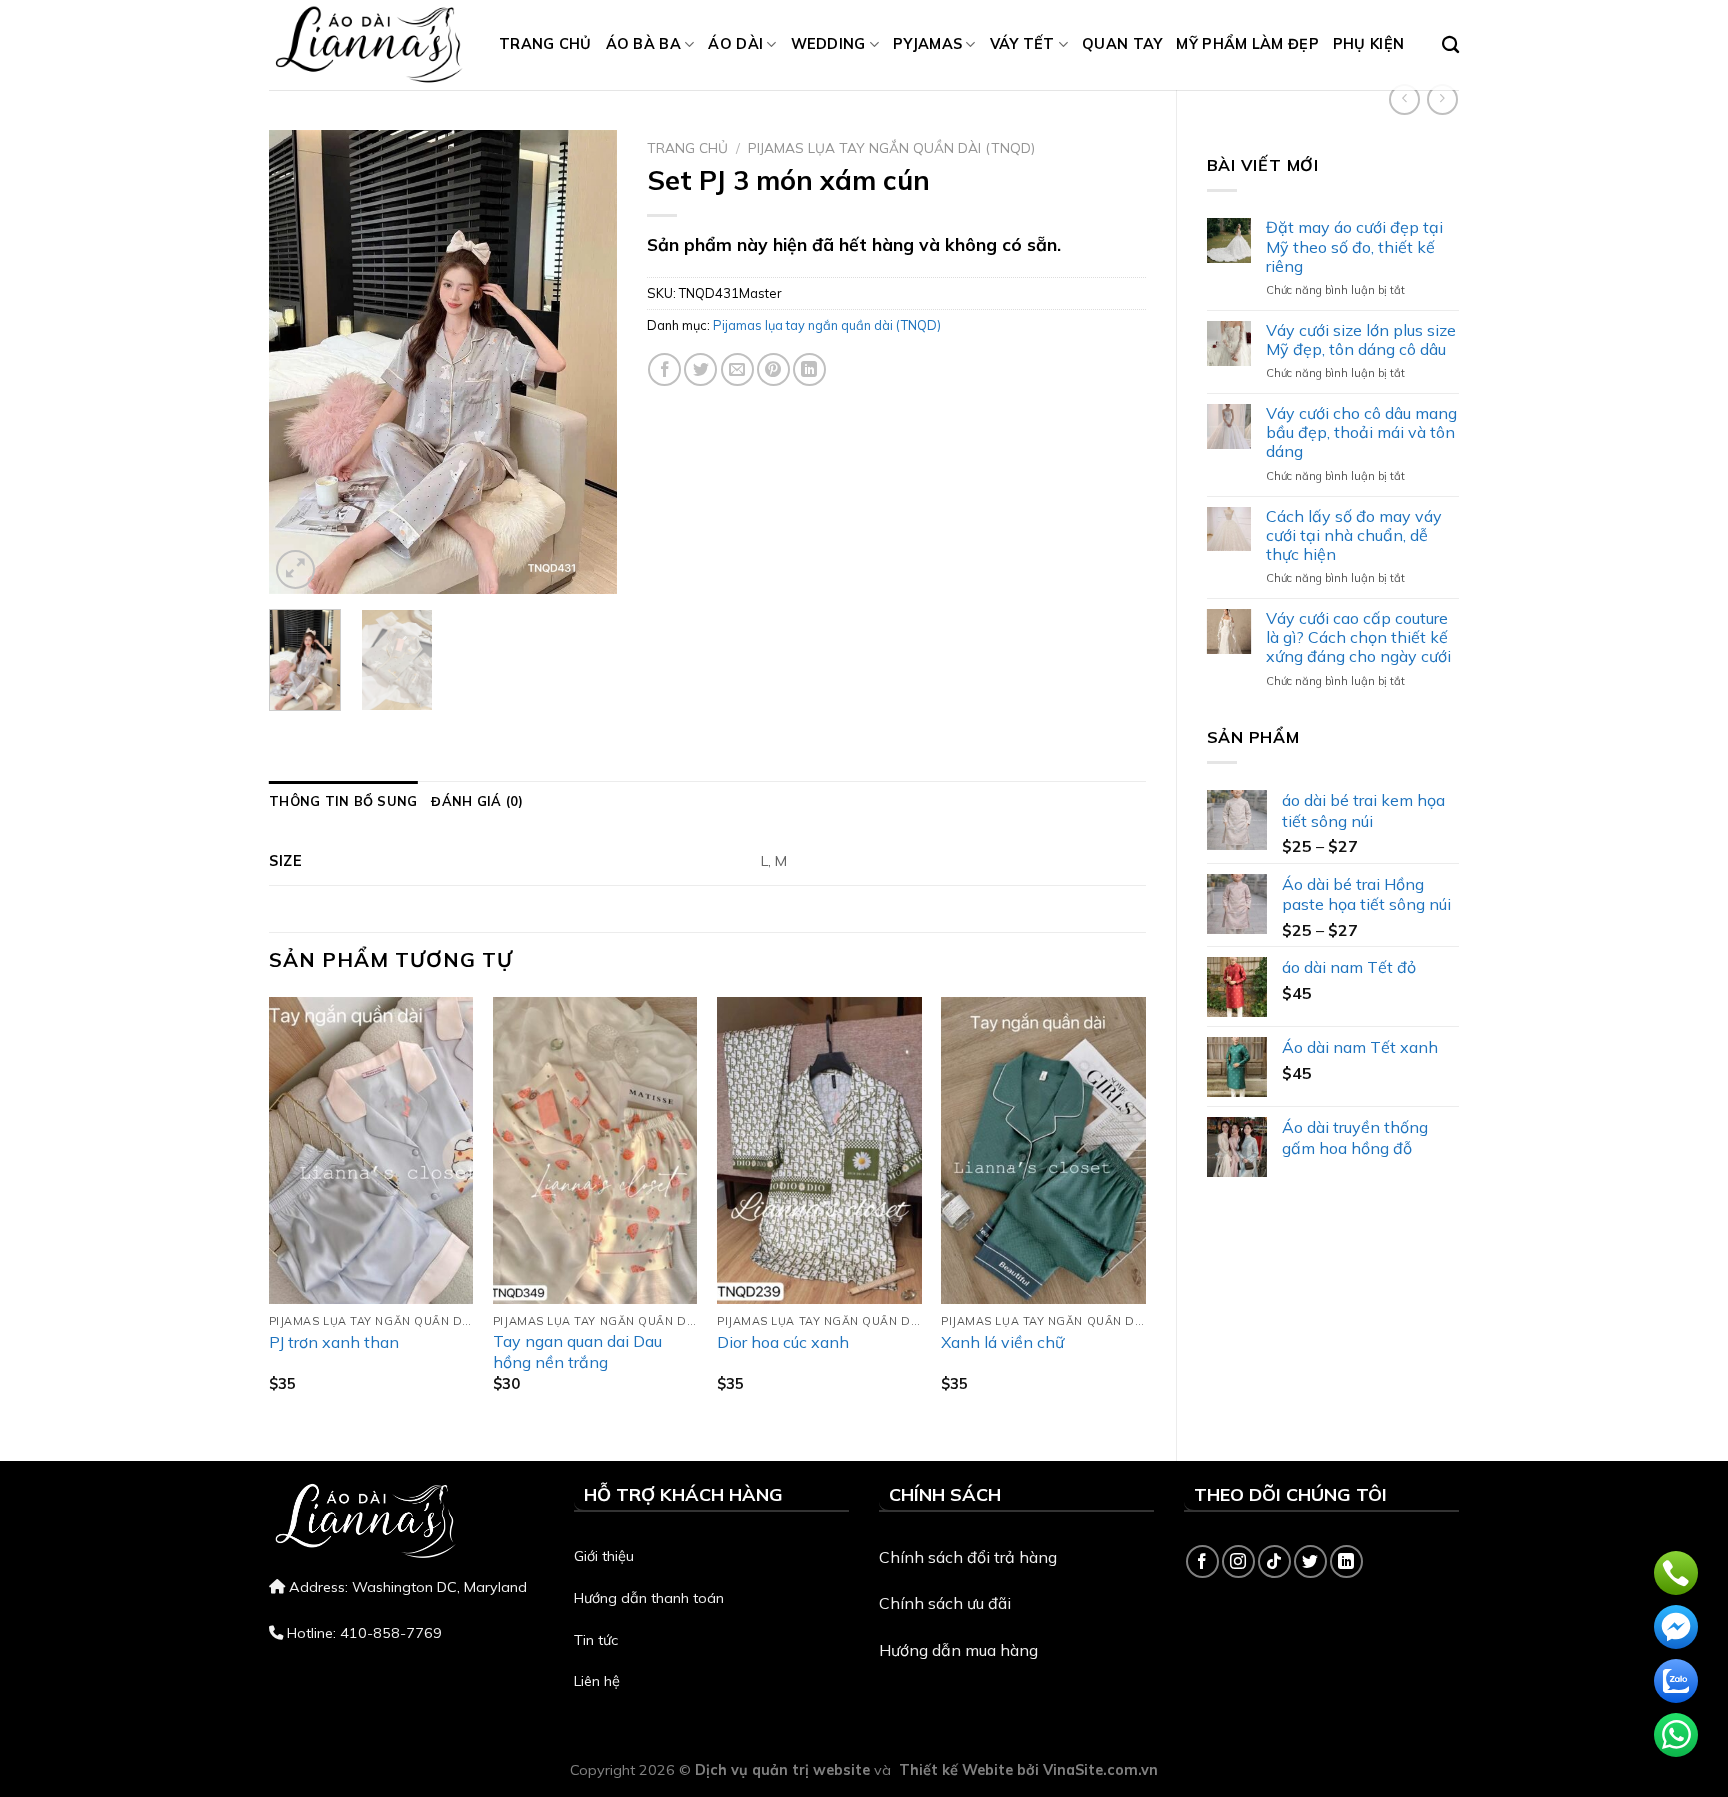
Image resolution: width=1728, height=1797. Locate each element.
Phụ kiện (1368, 44)
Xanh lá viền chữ (1002, 1342)
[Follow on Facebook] (1202, 1561)
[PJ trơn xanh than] (371, 1150)
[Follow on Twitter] (1310, 1561)
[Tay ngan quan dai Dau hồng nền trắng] (595, 1150)
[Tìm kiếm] (1450, 45)
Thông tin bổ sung (343, 801)
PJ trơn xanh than (334, 1342)
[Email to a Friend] (737, 369)
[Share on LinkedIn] (809, 369)
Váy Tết (1022, 44)
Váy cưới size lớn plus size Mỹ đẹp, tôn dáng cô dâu (1361, 340)
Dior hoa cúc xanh (783, 1342)
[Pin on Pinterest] (773, 369)
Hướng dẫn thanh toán (649, 1598)
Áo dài (735, 44)
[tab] (343, 801)
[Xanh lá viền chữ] (1043, 1150)
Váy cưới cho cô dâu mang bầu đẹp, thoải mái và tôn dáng (1361, 432)
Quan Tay (1122, 44)
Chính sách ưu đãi (945, 1603)
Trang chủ (545, 44)
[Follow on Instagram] (1238, 1561)
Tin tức (596, 1640)
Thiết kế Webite (956, 1770)
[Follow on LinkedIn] (1346, 1561)
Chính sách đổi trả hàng (968, 1557)
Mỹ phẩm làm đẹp (1247, 44)
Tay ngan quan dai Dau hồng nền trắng (577, 1351)
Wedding (828, 44)
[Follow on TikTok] (1274, 1561)
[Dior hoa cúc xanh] (819, 1150)
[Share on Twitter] (700, 369)
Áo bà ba (643, 44)
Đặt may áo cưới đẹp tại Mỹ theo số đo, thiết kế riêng (1354, 246)
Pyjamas (927, 44)
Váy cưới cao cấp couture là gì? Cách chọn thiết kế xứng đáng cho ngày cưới (1358, 637)
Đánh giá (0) (477, 801)
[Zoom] (295, 569)
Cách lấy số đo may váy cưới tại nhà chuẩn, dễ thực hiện (1354, 535)
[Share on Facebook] (664, 369)
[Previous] (301, 361)
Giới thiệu (604, 1556)
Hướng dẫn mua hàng (958, 1650)
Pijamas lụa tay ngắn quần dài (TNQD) (891, 147)
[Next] (585, 361)
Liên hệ (597, 1681)
